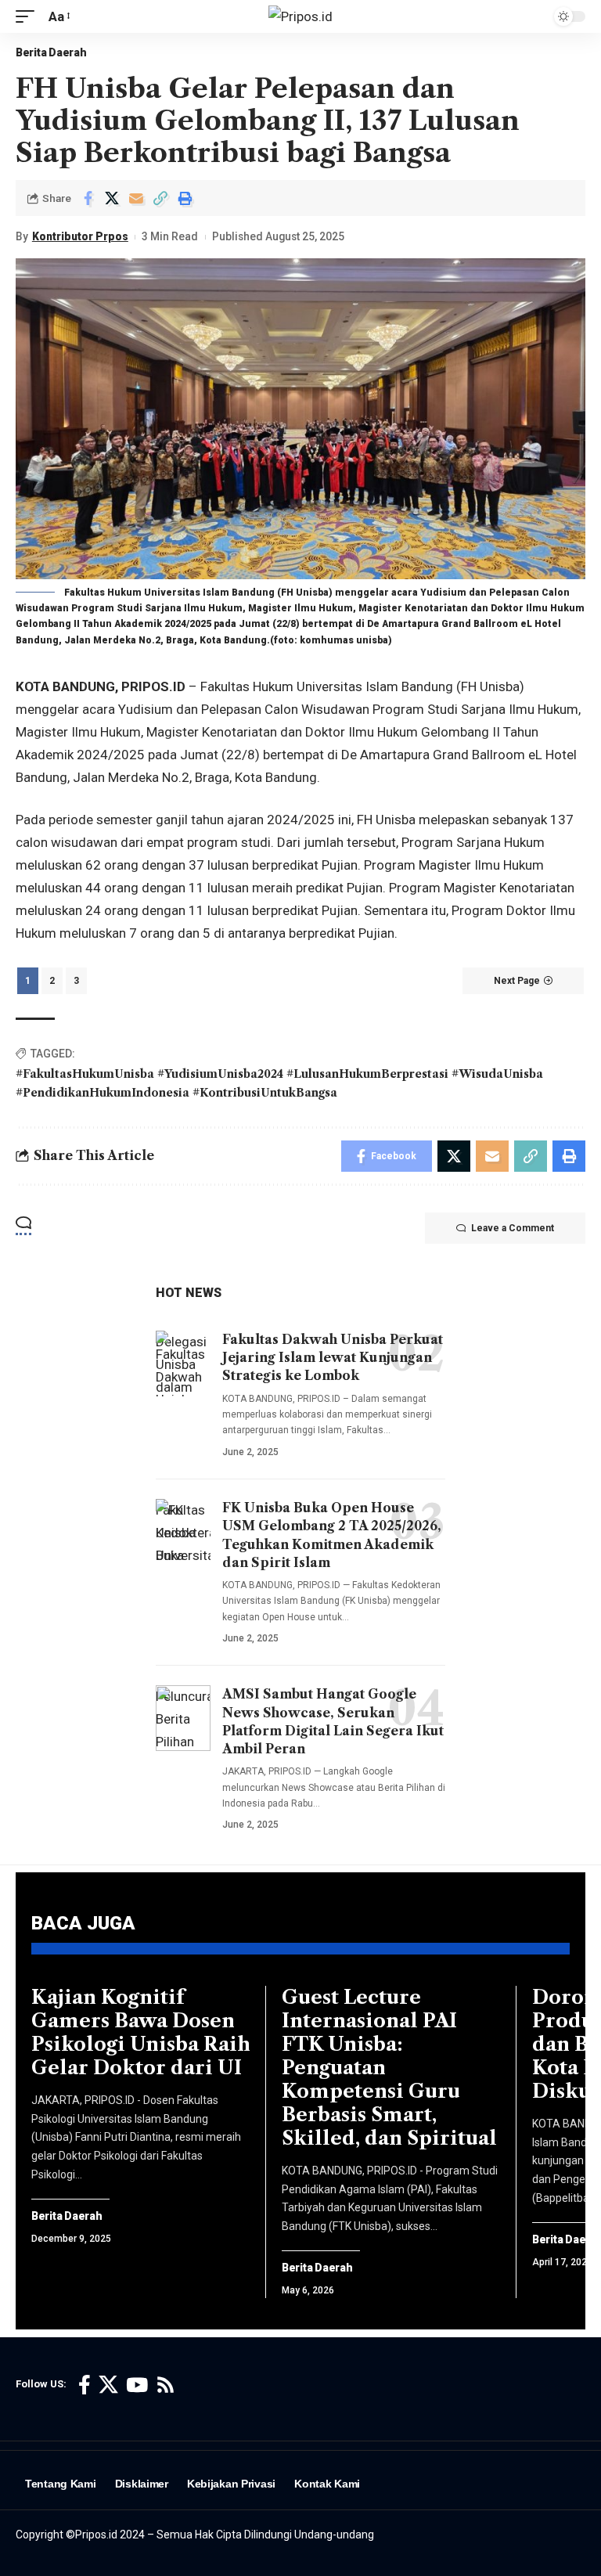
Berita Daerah (51, 52)
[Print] (185, 198)
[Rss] (166, 2385)
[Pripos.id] (300, 16)
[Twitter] (108, 2385)
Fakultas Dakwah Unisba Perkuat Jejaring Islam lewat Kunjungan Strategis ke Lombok (333, 1357)
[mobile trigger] (29, 17)
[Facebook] (85, 2385)
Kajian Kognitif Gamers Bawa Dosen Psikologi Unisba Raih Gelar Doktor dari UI (141, 2032)
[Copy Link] (160, 198)
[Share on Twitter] (112, 198)
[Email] (136, 198)
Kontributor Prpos (80, 236)
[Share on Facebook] (88, 198)
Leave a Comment (513, 1228)
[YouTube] (137, 2385)
